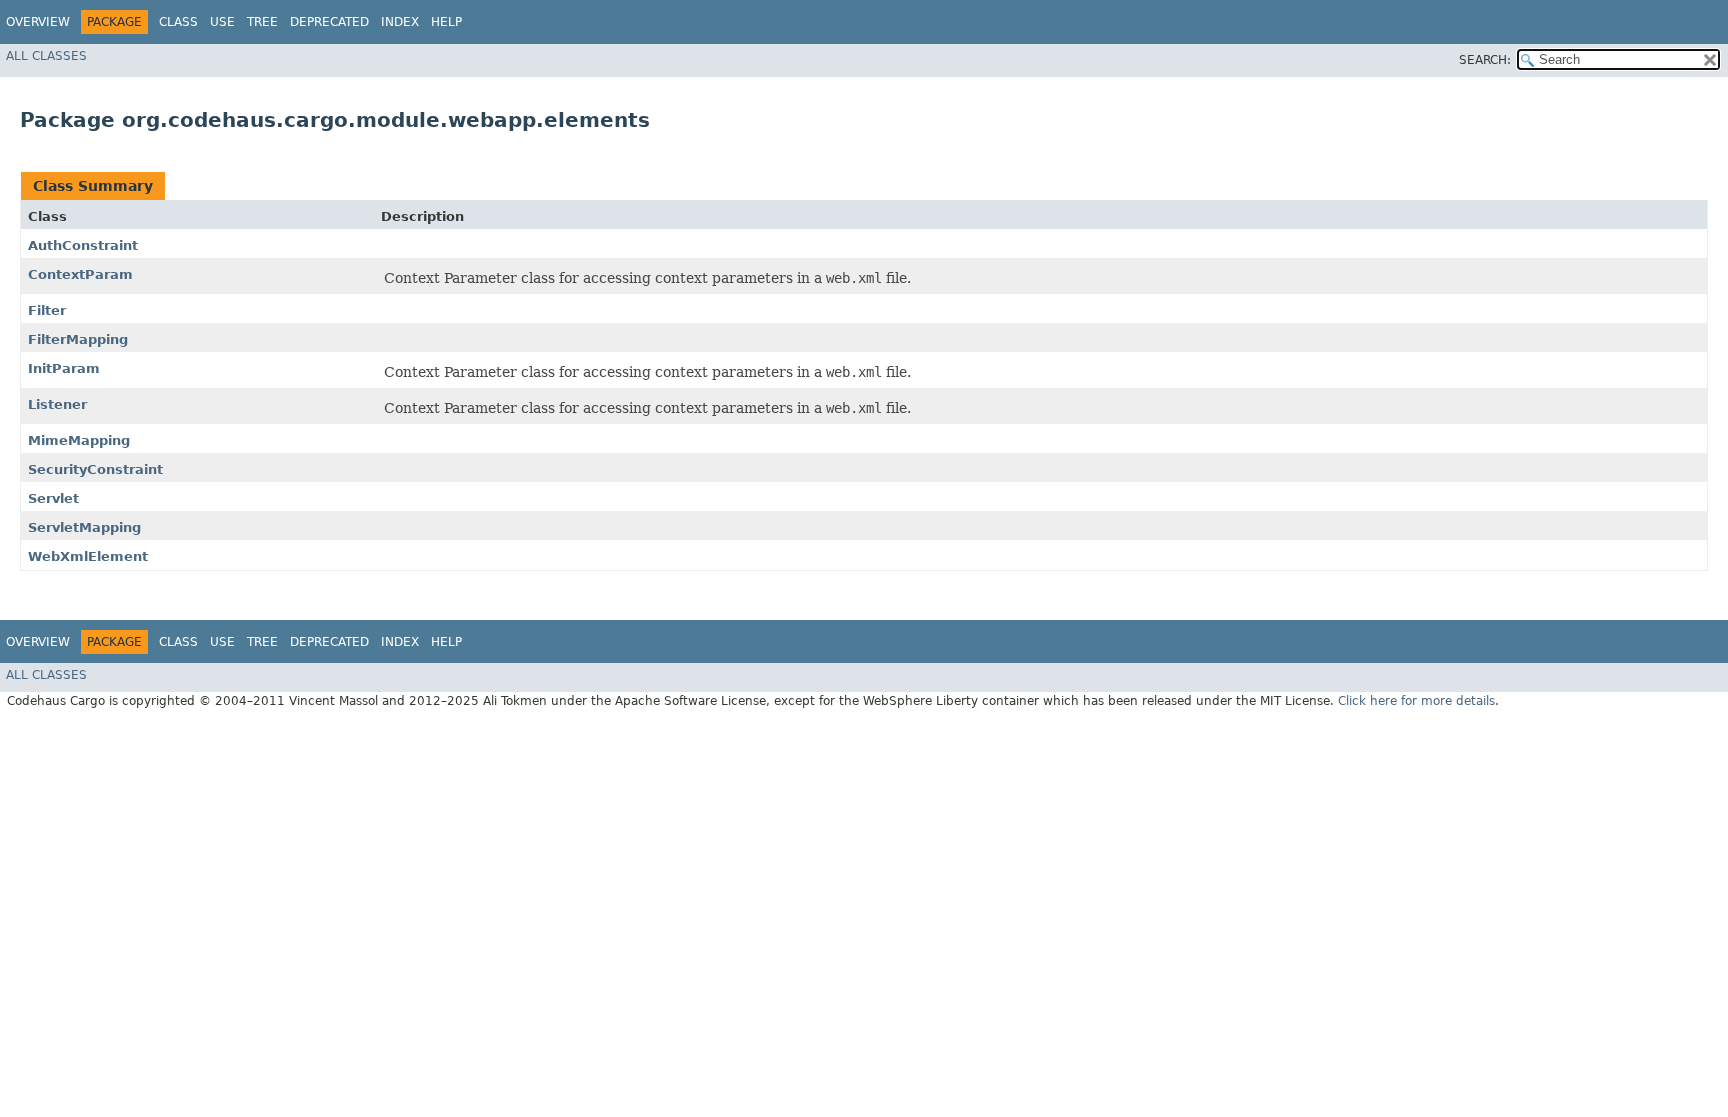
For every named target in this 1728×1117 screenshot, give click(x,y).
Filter (47, 310)
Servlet (53, 498)
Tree (262, 22)
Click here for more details (1416, 701)
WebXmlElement (88, 556)
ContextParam (80, 274)
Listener (57, 404)
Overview (38, 22)
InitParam (64, 368)
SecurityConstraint (95, 469)
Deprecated (329, 22)
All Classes (46, 56)
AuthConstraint (83, 245)
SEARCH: (1485, 60)
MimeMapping (79, 440)
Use (222, 22)
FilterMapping (78, 339)
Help (446, 22)
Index (400, 22)
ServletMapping (84, 527)
